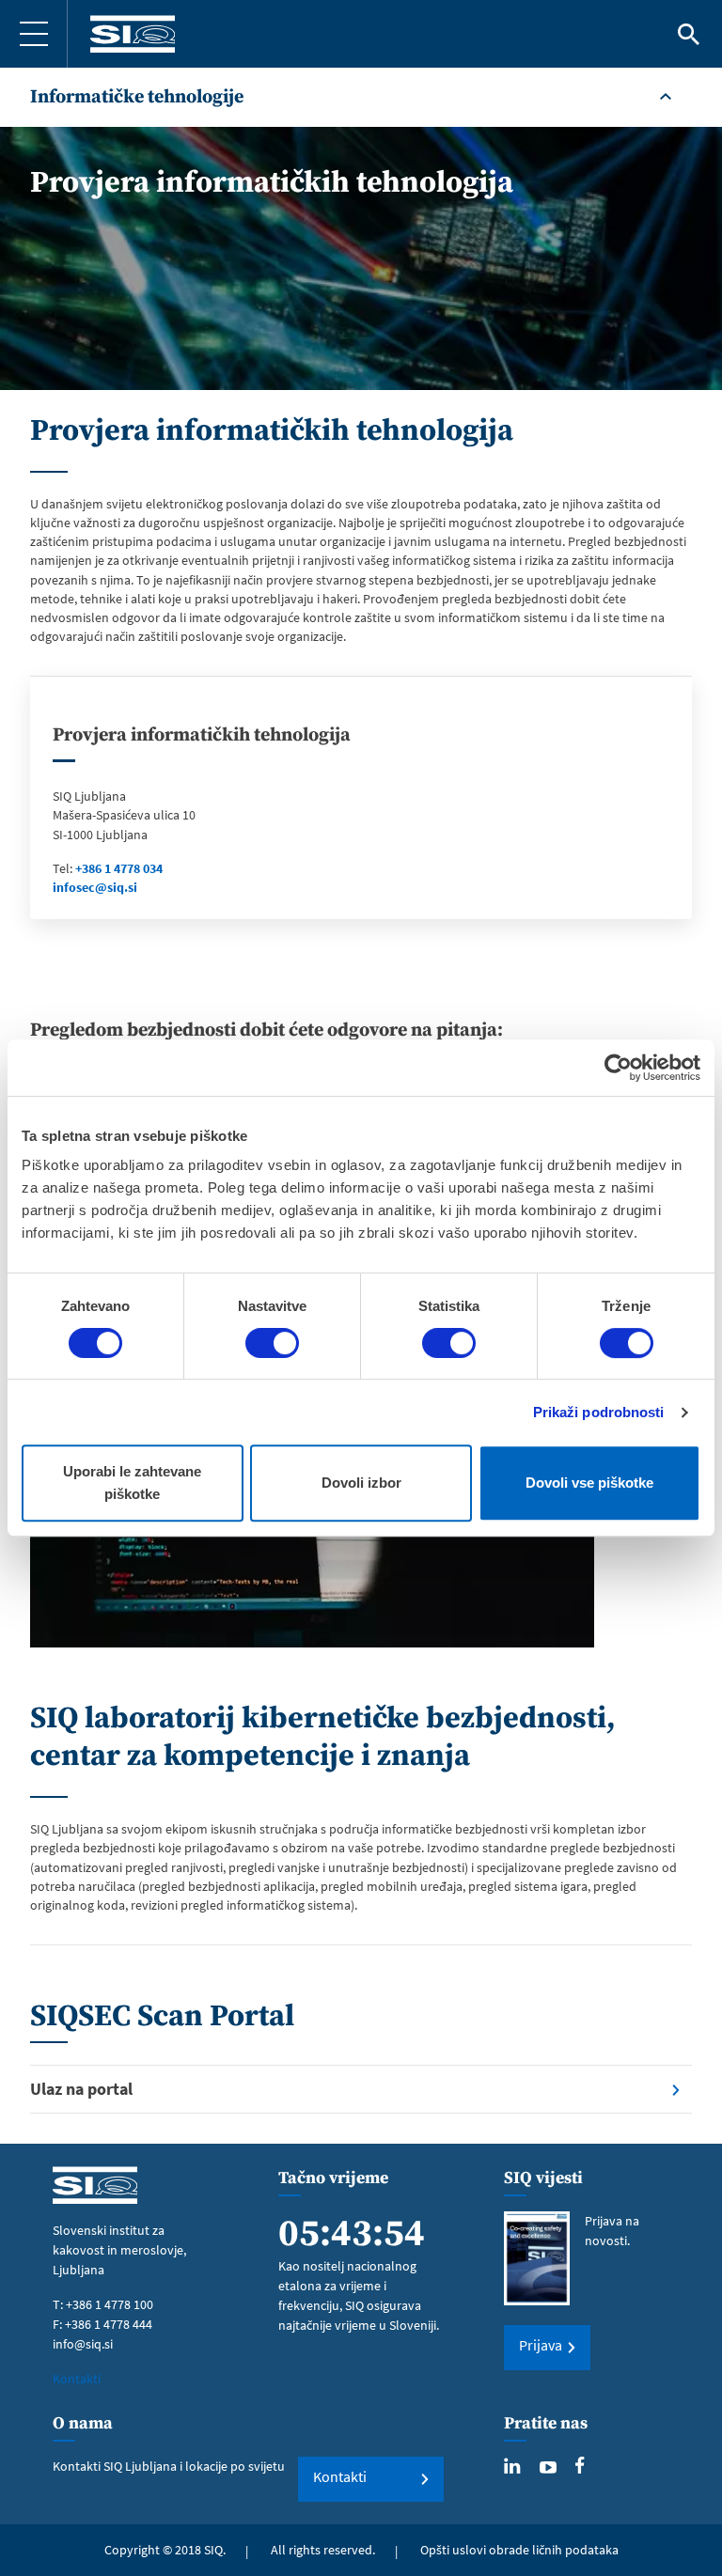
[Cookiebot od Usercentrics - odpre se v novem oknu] (618, 1068)
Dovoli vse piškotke (589, 1483)
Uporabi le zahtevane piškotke (132, 1483)
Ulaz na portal (81, 2089)
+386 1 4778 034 (119, 868)
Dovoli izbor (361, 1483)
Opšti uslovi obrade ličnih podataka (519, 2550)
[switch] (272, 1343)
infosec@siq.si (95, 887)
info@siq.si (83, 2344)
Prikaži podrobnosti (599, 1412)
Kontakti (77, 2379)
